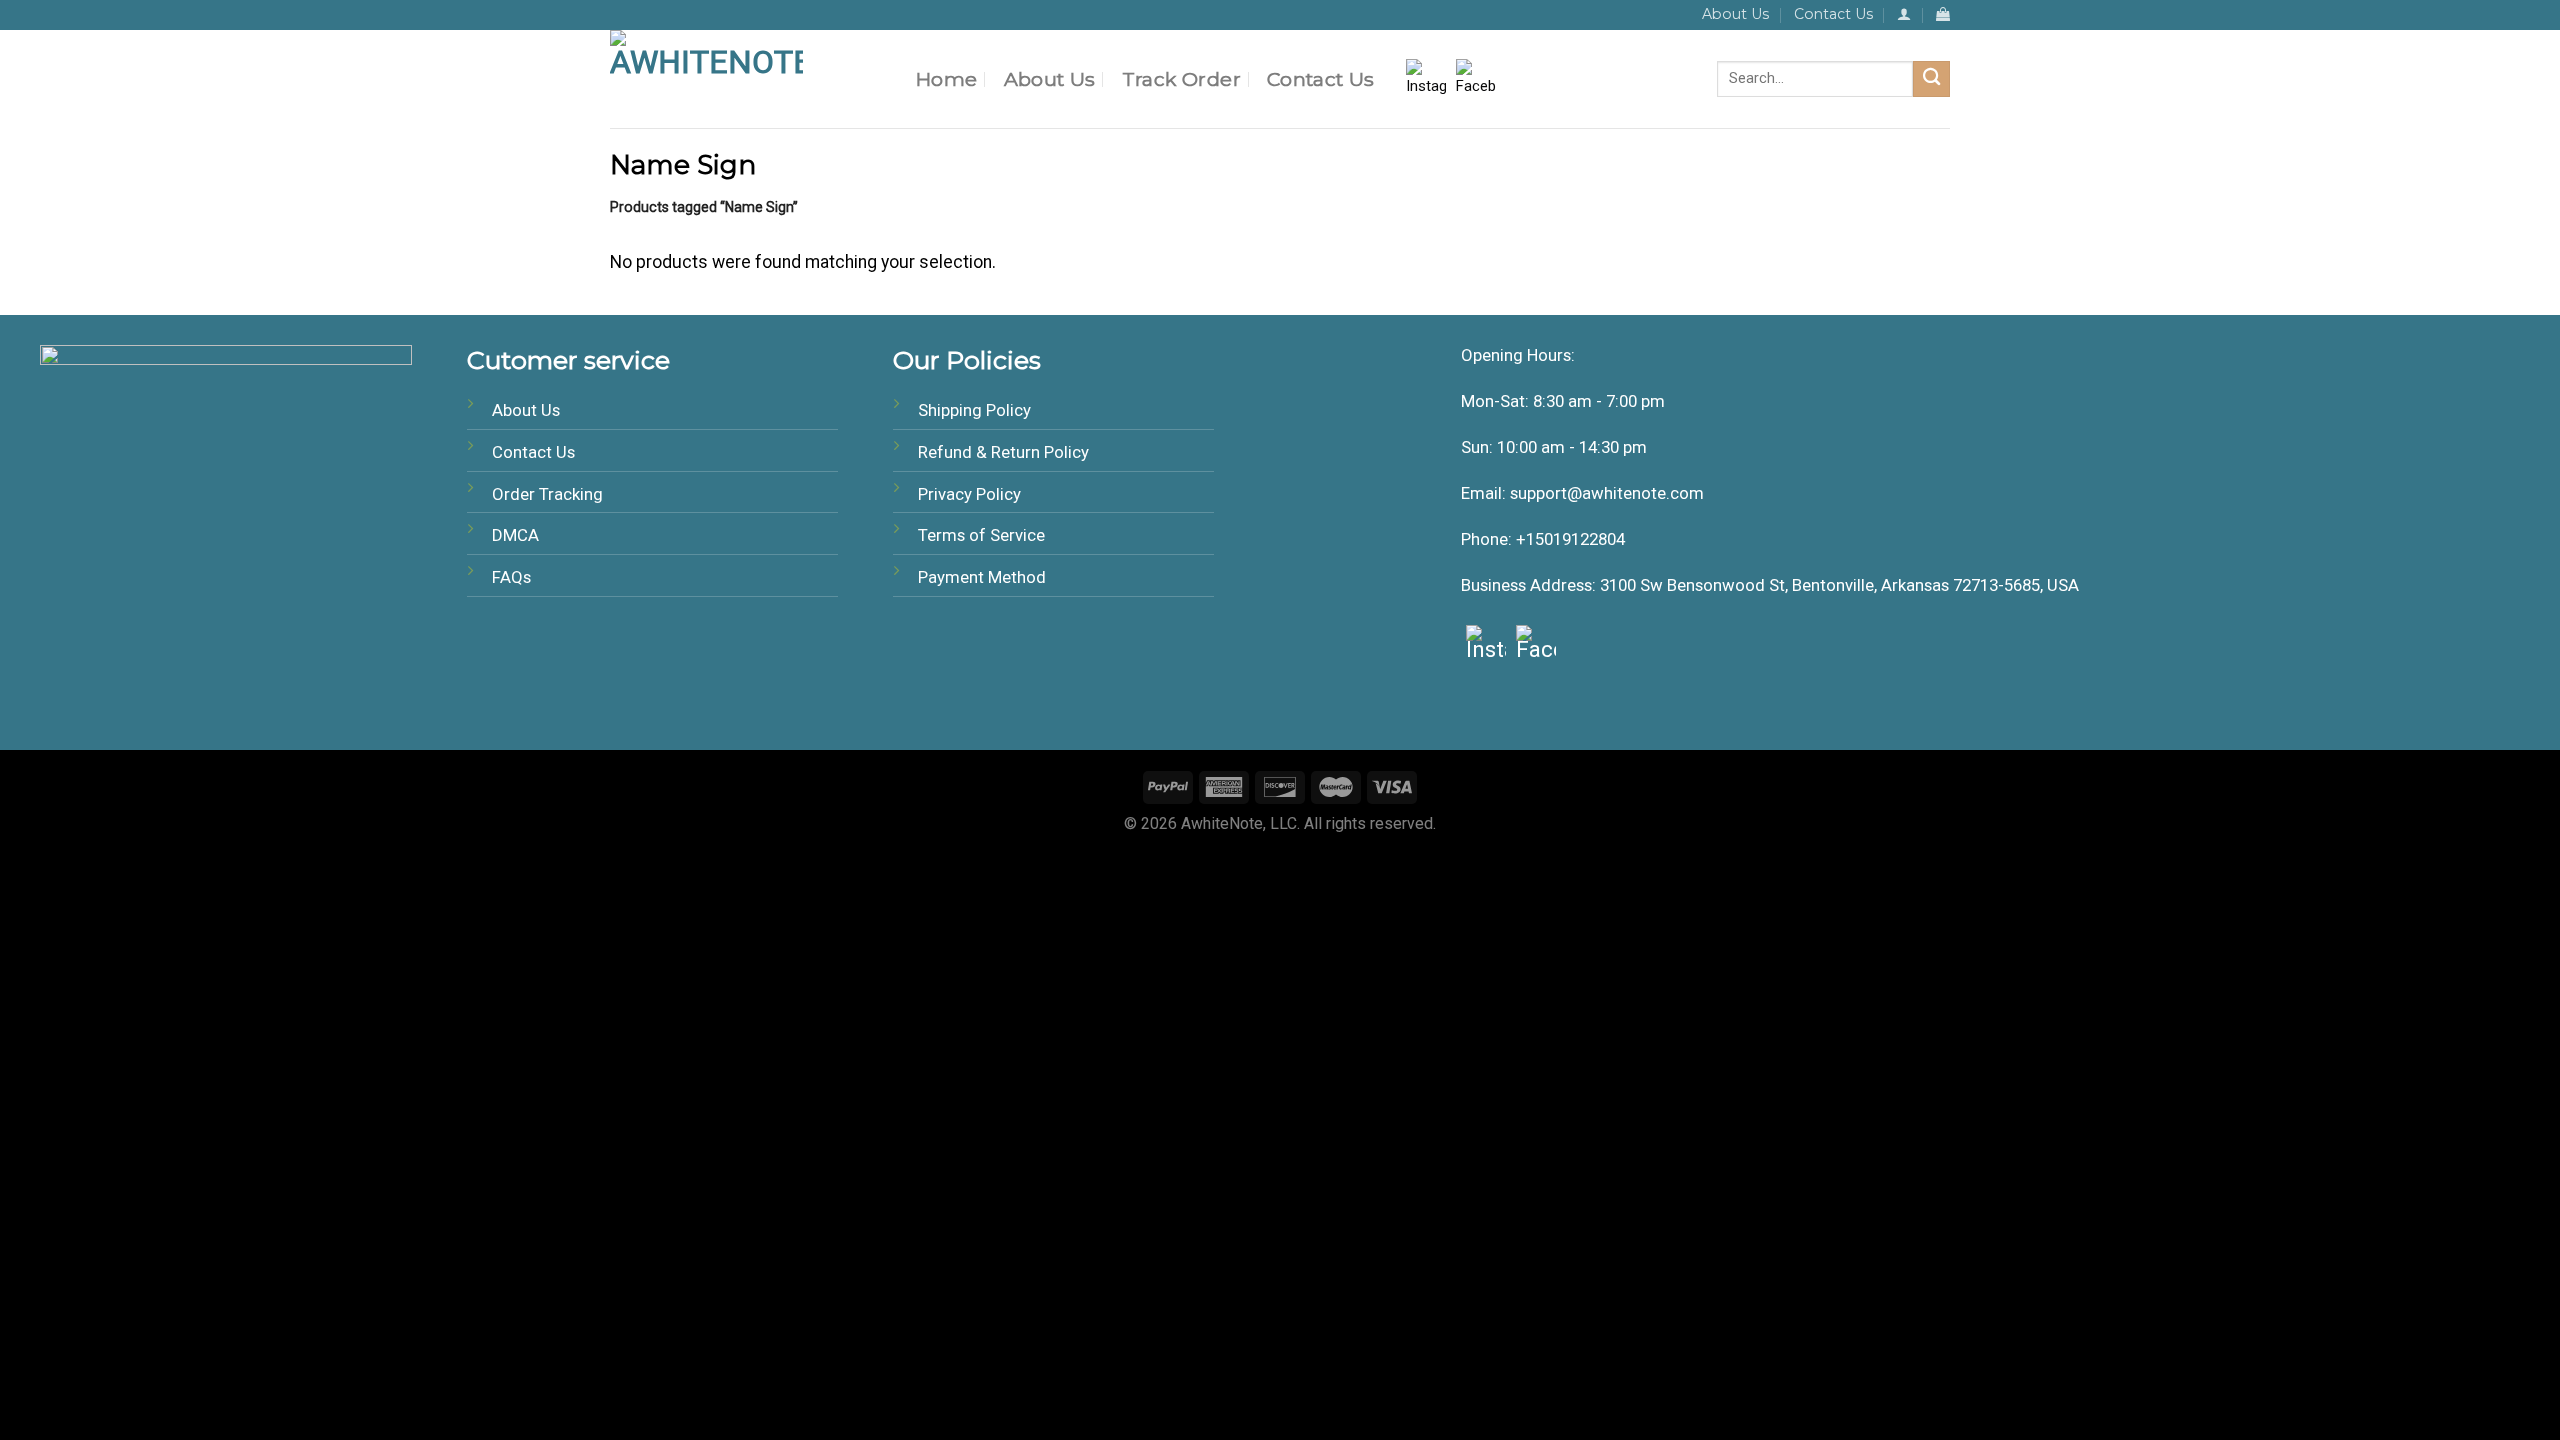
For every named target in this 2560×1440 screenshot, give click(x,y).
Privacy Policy (969, 494)
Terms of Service (981, 535)
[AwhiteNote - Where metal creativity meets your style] (748, 79)
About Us (1735, 14)
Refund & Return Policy (1003, 452)
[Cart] (1943, 14)
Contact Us (1833, 14)
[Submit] (1931, 79)
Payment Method (982, 577)
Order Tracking (547, 494)
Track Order (1181, 79)
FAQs (511, 577)
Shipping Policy (974, 410)
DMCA (515, 535)
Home (947, 79)
